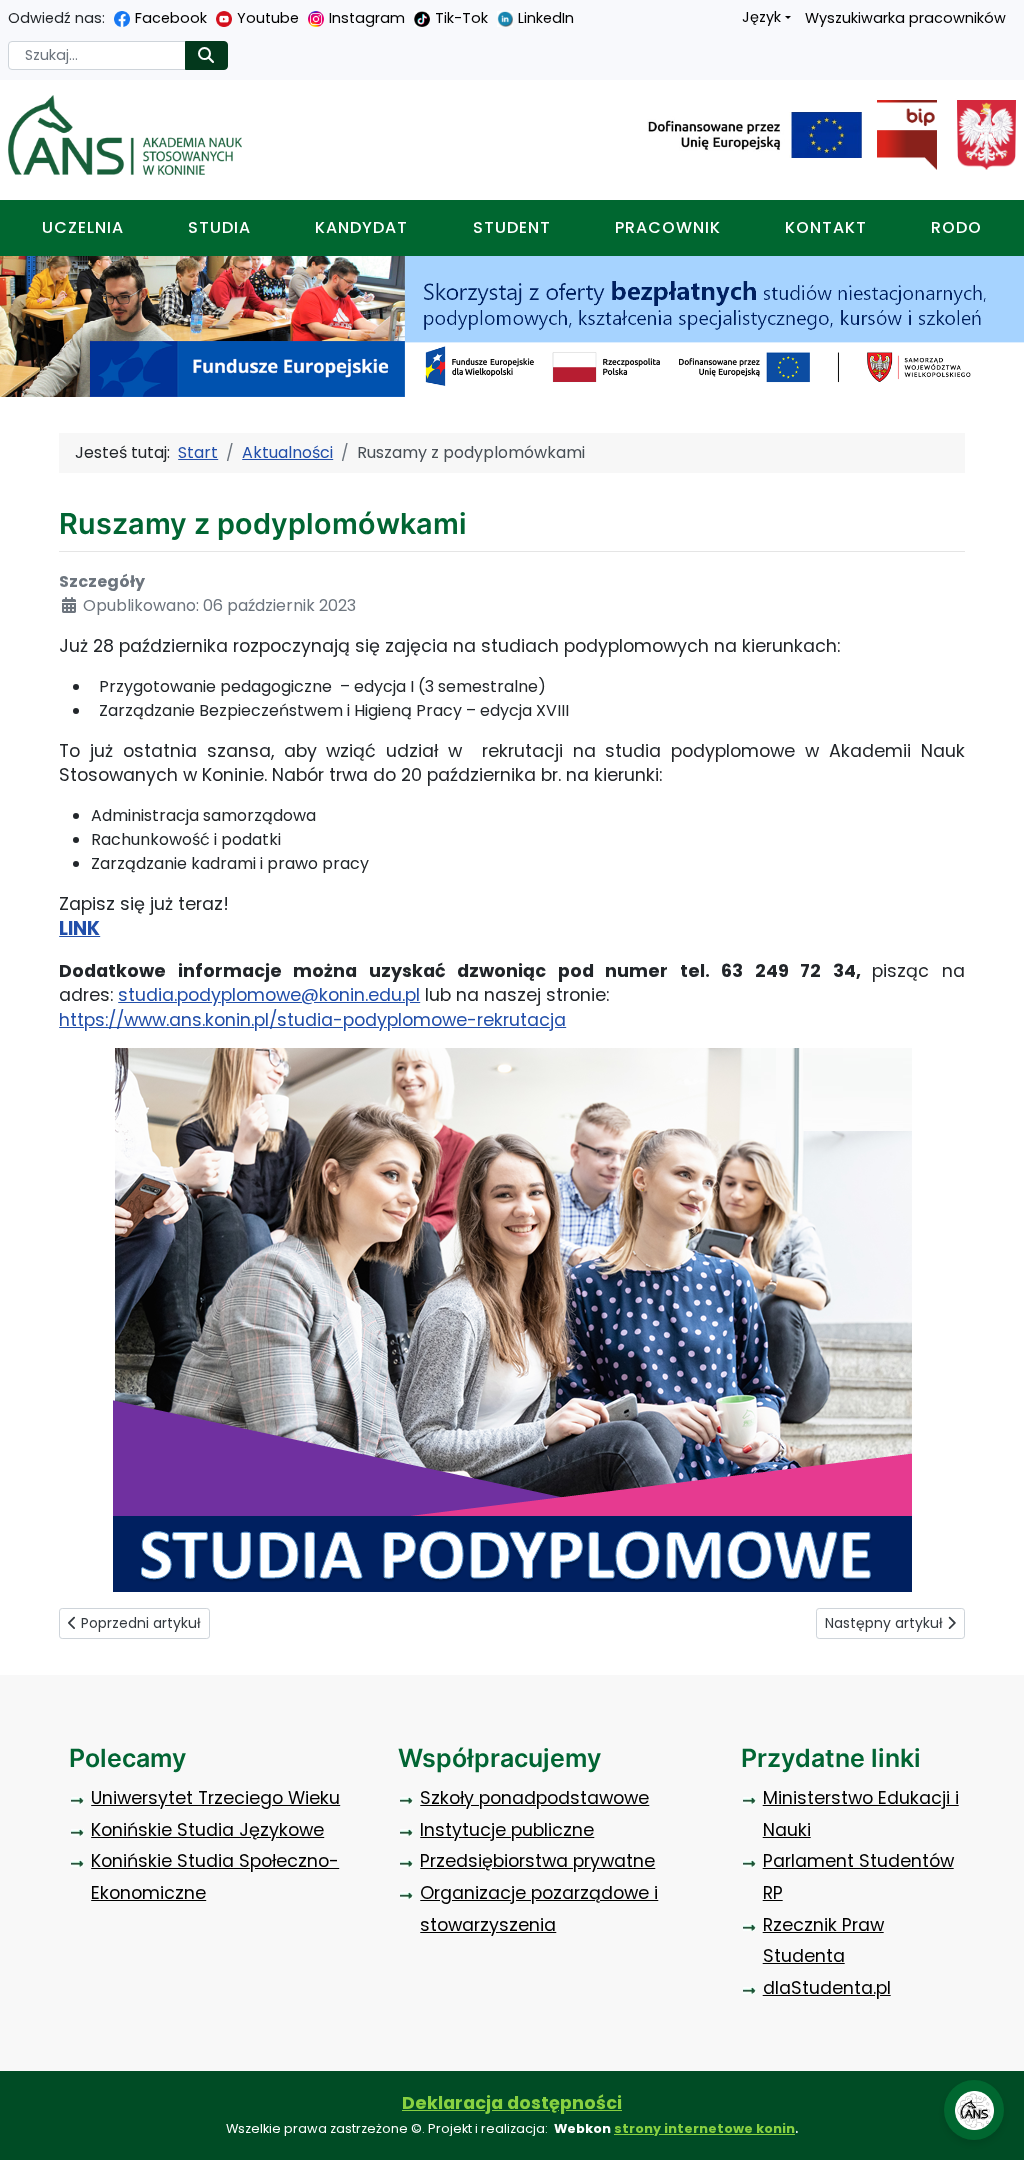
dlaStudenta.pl (827, 1988)
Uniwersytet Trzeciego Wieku (215, 1798)
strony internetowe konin (704, 2128)
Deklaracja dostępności (512, 2103)
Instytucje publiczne (507, 1830)
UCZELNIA (83, 227)
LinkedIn (546, 18)
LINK (79, 928)
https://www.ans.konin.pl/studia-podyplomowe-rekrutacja (312, 1020)
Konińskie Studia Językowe (207, 1830)
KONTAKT (826, 227)
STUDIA (219, 227)
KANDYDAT (361, 227)
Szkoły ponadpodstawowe (534, 1798)
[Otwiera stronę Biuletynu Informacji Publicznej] (899, 135)
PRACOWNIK (668, 227)
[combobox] (97, 55)
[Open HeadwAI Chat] (974, 2110)
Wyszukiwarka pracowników (905, 18)
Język (761, 17)
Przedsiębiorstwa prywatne (537, 1861)
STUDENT (512, 227)
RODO (956, 227)
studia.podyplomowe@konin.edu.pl (269, 995)
